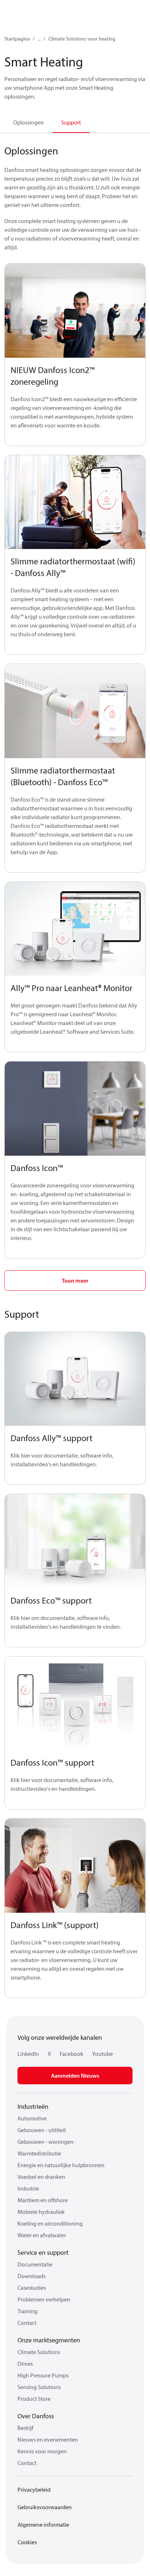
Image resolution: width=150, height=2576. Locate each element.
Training (27, 2311)
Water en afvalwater (42, 2235)
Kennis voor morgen (42, 2451)
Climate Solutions (39, 2352)
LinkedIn (28, 2054)
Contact (27, 2323)
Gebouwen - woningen (46, 2142)
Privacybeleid (34, 2489)
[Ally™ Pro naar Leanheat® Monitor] (75, 929)
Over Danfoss (36, 2416)
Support (71, 122)
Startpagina (17, 39)
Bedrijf (25, 2428)
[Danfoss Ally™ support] (75, 1379)
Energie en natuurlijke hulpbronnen (61, 2165)
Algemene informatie (43, 2525)
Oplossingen (28, 122)
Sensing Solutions (39, 2387)
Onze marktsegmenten (49, 2340)
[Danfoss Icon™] (75, 1109)
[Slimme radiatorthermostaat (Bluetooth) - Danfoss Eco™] (75, 711)
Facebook (72, 2054)
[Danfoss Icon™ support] (75, 1704)
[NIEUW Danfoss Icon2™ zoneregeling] (75, 311)
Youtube (102, 2054)
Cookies (27, 2542)
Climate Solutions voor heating (82, 39)
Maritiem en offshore (43, 2200)
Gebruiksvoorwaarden (45, 2507)
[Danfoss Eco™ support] (75, 1541)
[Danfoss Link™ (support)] (75, 1866)
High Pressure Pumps (43, 2375)
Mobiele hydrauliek (41, 2212)
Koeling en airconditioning (50, 2223)
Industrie (28, 2188)
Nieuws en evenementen (48, 2439)
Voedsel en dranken (41, 2177)
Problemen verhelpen (44, 2299)
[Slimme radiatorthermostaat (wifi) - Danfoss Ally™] (75, 502)
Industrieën (33, 2106)
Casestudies (32, 2288)
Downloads (31, 2276)
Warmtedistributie (39, 2153)
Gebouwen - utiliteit (42, 2130)
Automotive (32, 2118)
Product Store (34, 2399)
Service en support (43, 2252)
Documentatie (35, 2264)
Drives (25, 2364)
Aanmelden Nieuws (75, 2076)
